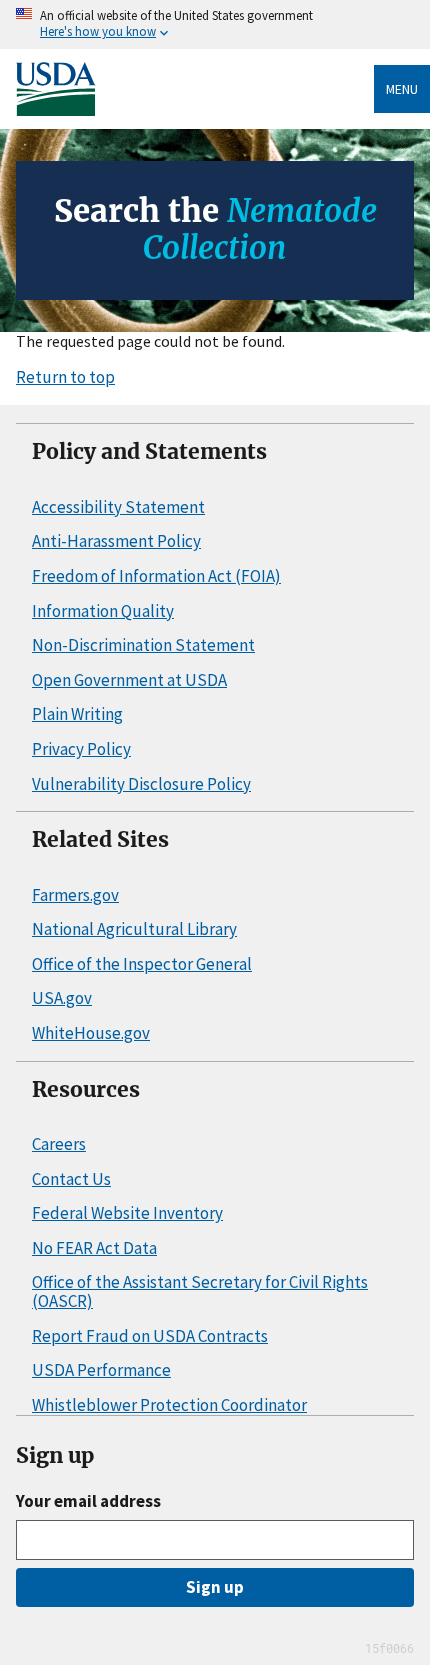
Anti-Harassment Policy (116, 541)
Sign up (215, 1587)
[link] (195, 89)
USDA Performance (101, 1370)
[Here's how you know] (215, 24)
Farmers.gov (75, 895)
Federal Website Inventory (127, 1213)
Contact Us (71, 1179)
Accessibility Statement (118, 507)
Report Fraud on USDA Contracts (150, 1336)
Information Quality (103, 611)
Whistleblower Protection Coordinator (169, 1405)
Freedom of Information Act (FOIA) (156, 576)
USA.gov (62, 998)
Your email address (88, 1501)
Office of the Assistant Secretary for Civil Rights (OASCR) (200, 1291)
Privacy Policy (81, 749)
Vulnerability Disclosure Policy (141, 784)
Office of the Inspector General (142, 964)
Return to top (65, 377)
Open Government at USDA (129, 680)
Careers (59, 1144)
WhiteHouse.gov (91, 1033)
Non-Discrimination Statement (143, 645)
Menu (402, 89)
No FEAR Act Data (94, 1248)
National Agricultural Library (134, 929)
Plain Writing (77, 714)
